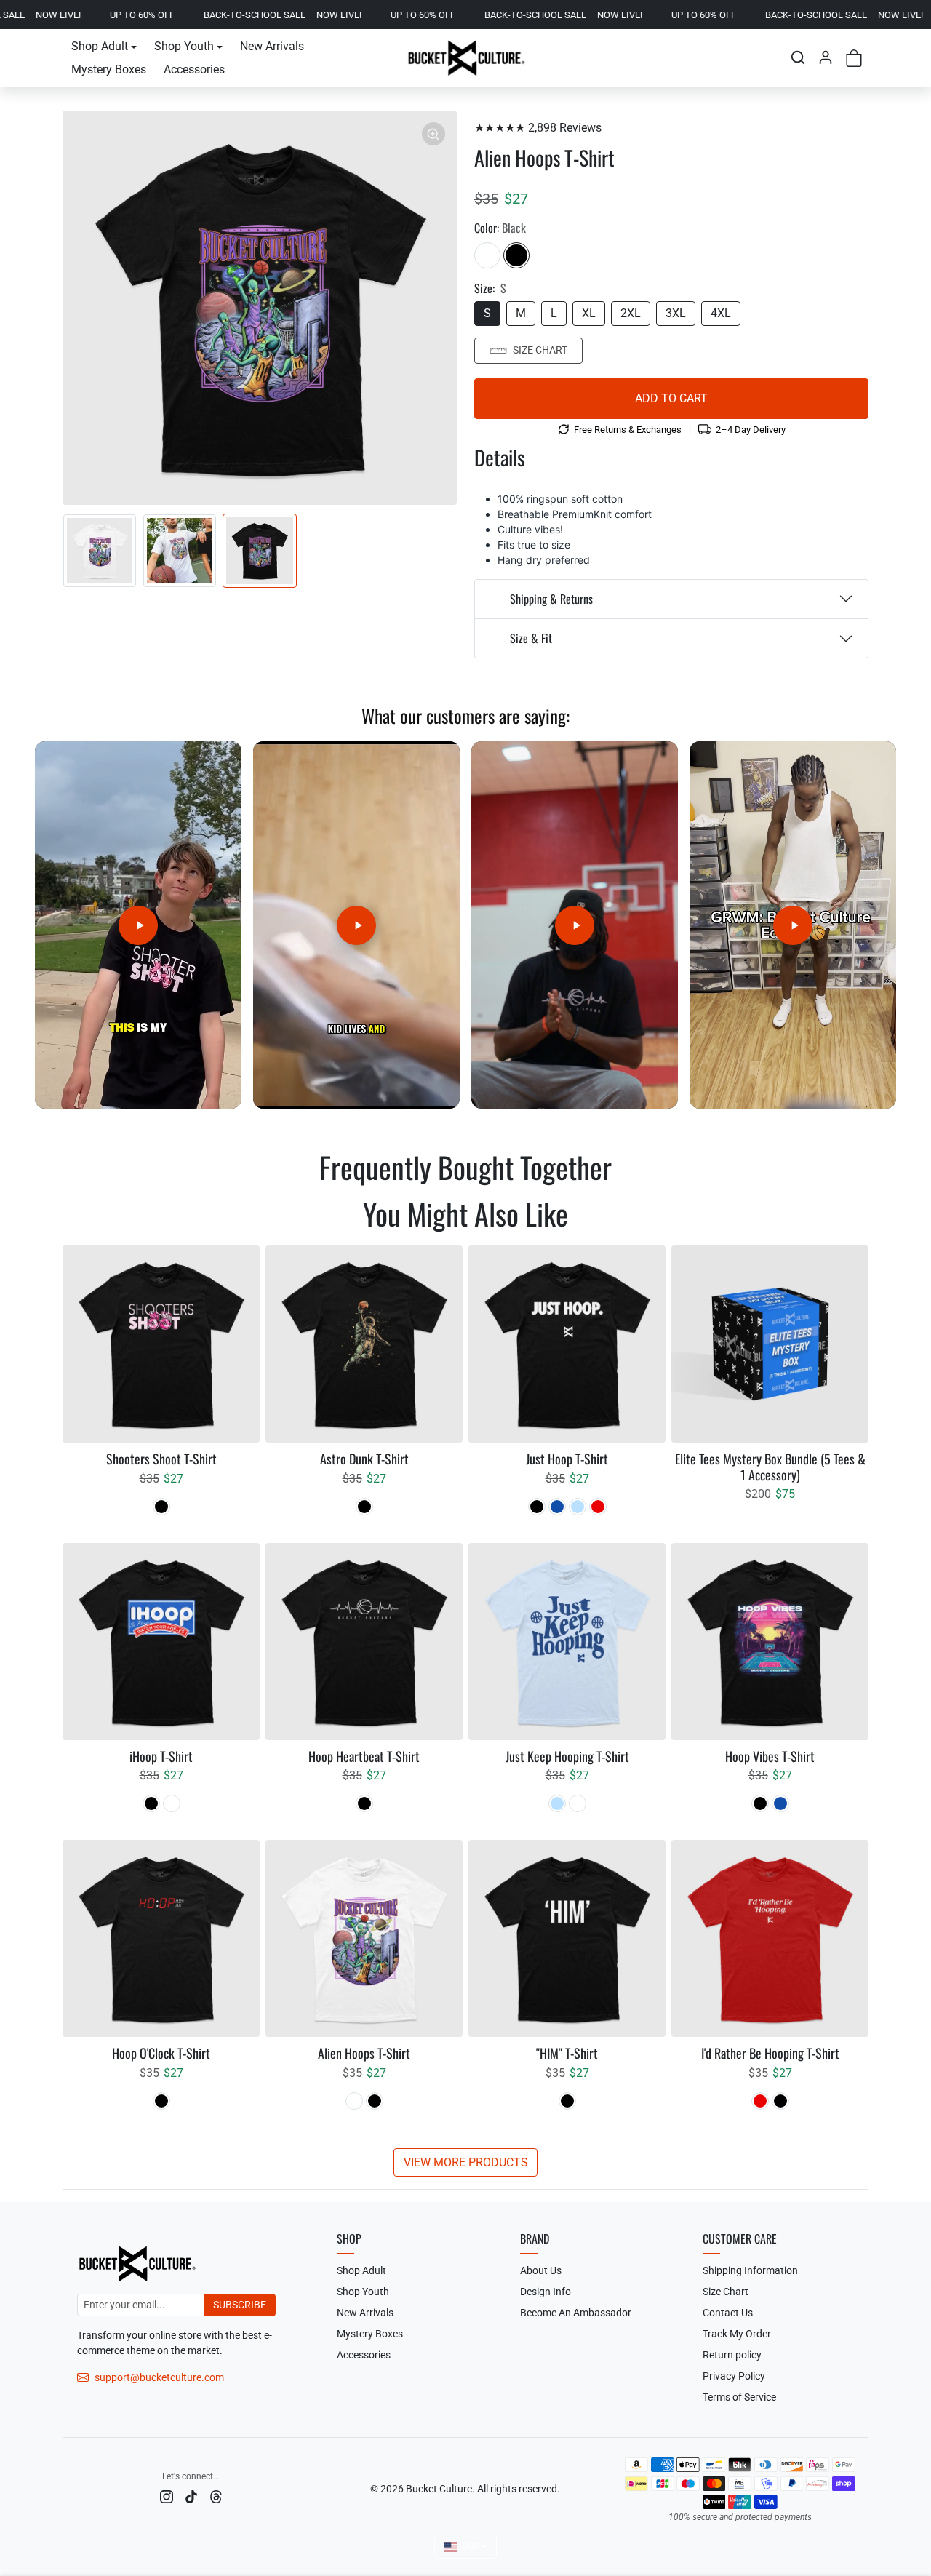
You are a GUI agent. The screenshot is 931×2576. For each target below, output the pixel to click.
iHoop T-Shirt (161, 1757)
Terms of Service (739, 2397)
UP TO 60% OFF (303, 15)
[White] (487, 255)
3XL (676, 313)
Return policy (732, 2355)
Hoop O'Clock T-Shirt (161, 2054)
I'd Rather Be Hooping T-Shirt (770, 2054)
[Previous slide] (70, 1209)
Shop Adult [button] (100, 46)
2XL (631, 313)
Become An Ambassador (576, 2313)
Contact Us (728, 2313)
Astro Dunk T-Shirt (364, 1459)
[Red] (598, 1507)
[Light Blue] (578, 1507)
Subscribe (240, 2305)
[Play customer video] (138, 925)
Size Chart (540, 350)
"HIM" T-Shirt (567, 2054)
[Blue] (557, 1507)
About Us (541, 2270)
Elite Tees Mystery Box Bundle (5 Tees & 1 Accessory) (770, 1467)
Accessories (194, 69)
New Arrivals (272, 46)
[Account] (826, 57)
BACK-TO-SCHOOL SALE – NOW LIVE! (163, 15)
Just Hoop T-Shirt (567, 1459)
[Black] (516, 255)
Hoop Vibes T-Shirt (770, 1757)
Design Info (546, 2292)
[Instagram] (167, 2496)
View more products (466, 2162)
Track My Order (737, 2334)
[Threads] (216, 2496)
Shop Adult (361, 2270)
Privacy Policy (734, 2376)
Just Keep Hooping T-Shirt (567, 1757)
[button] (798, 57)
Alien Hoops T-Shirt (364, 2054)
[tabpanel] (465, 1710)
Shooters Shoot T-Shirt (161, 1459)
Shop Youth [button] (184, 46)
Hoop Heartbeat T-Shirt (364, 1757)
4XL (721, 313)
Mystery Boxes (109, 69)
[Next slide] (861, 1209)
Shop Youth (363, 2292)
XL (589, 313)
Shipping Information (750, 2270)
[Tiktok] (191, 2496)
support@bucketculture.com (159, 2377)
